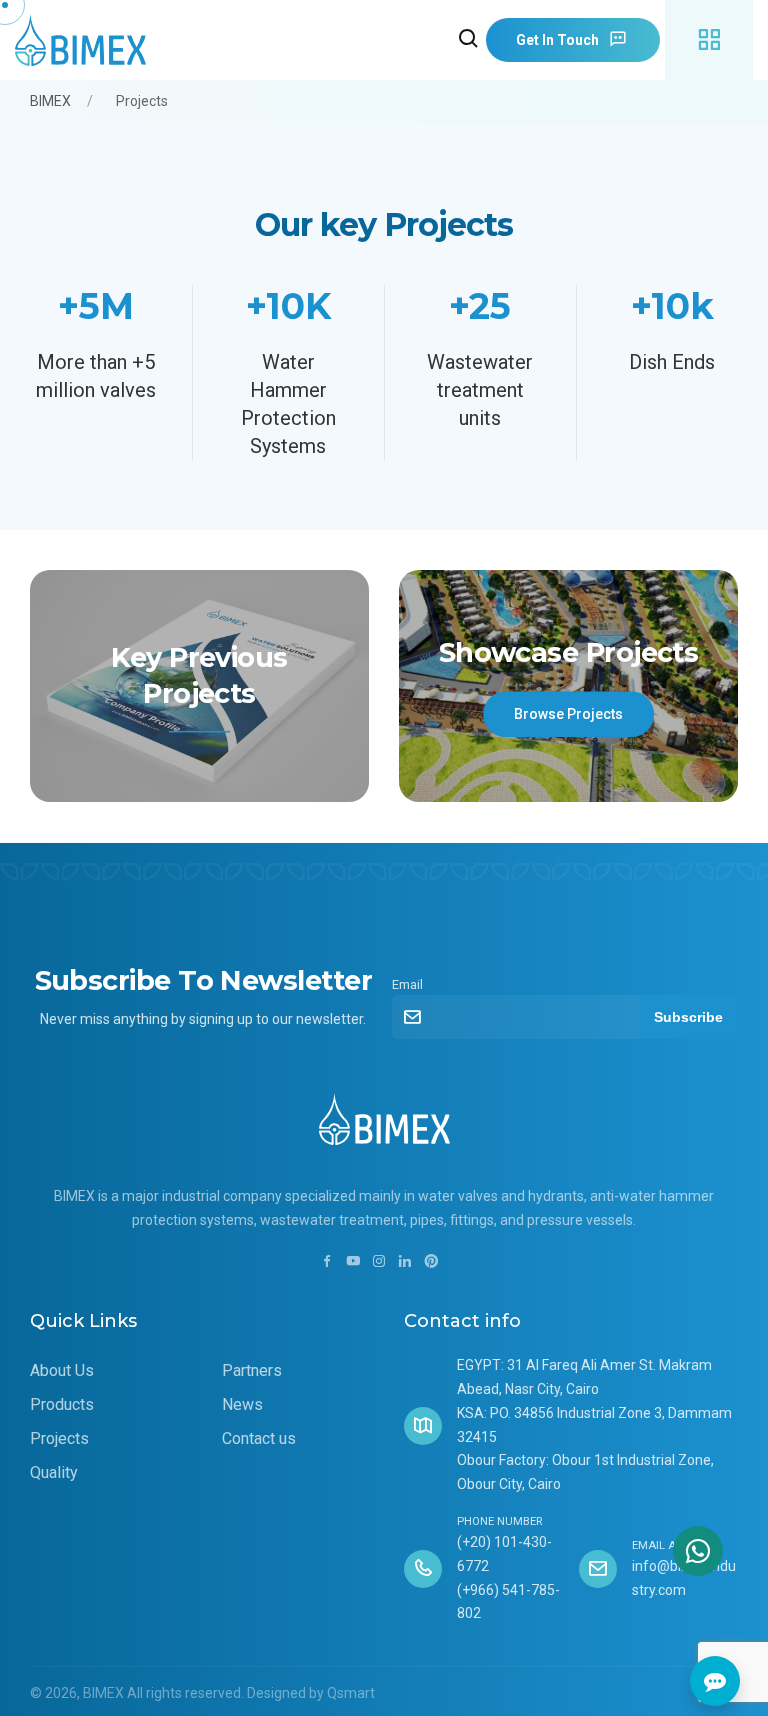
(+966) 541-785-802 (508, 1602)
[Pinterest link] (431, 1262)
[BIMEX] (85, 40)
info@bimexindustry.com (684, 1578)
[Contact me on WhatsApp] (698, 1551)
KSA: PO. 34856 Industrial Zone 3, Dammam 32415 (594, 1425)
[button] (469, 40)
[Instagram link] (379, 1262)
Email (407, 984)
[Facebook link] (327, 1262)
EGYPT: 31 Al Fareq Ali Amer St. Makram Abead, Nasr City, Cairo (584, 1377)
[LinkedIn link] (405, 1262)
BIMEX (50, 101)
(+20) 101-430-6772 (504, 1554)
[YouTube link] (353, 1262)
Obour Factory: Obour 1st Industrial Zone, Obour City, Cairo (585, 1472)
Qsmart (351, 1693)
